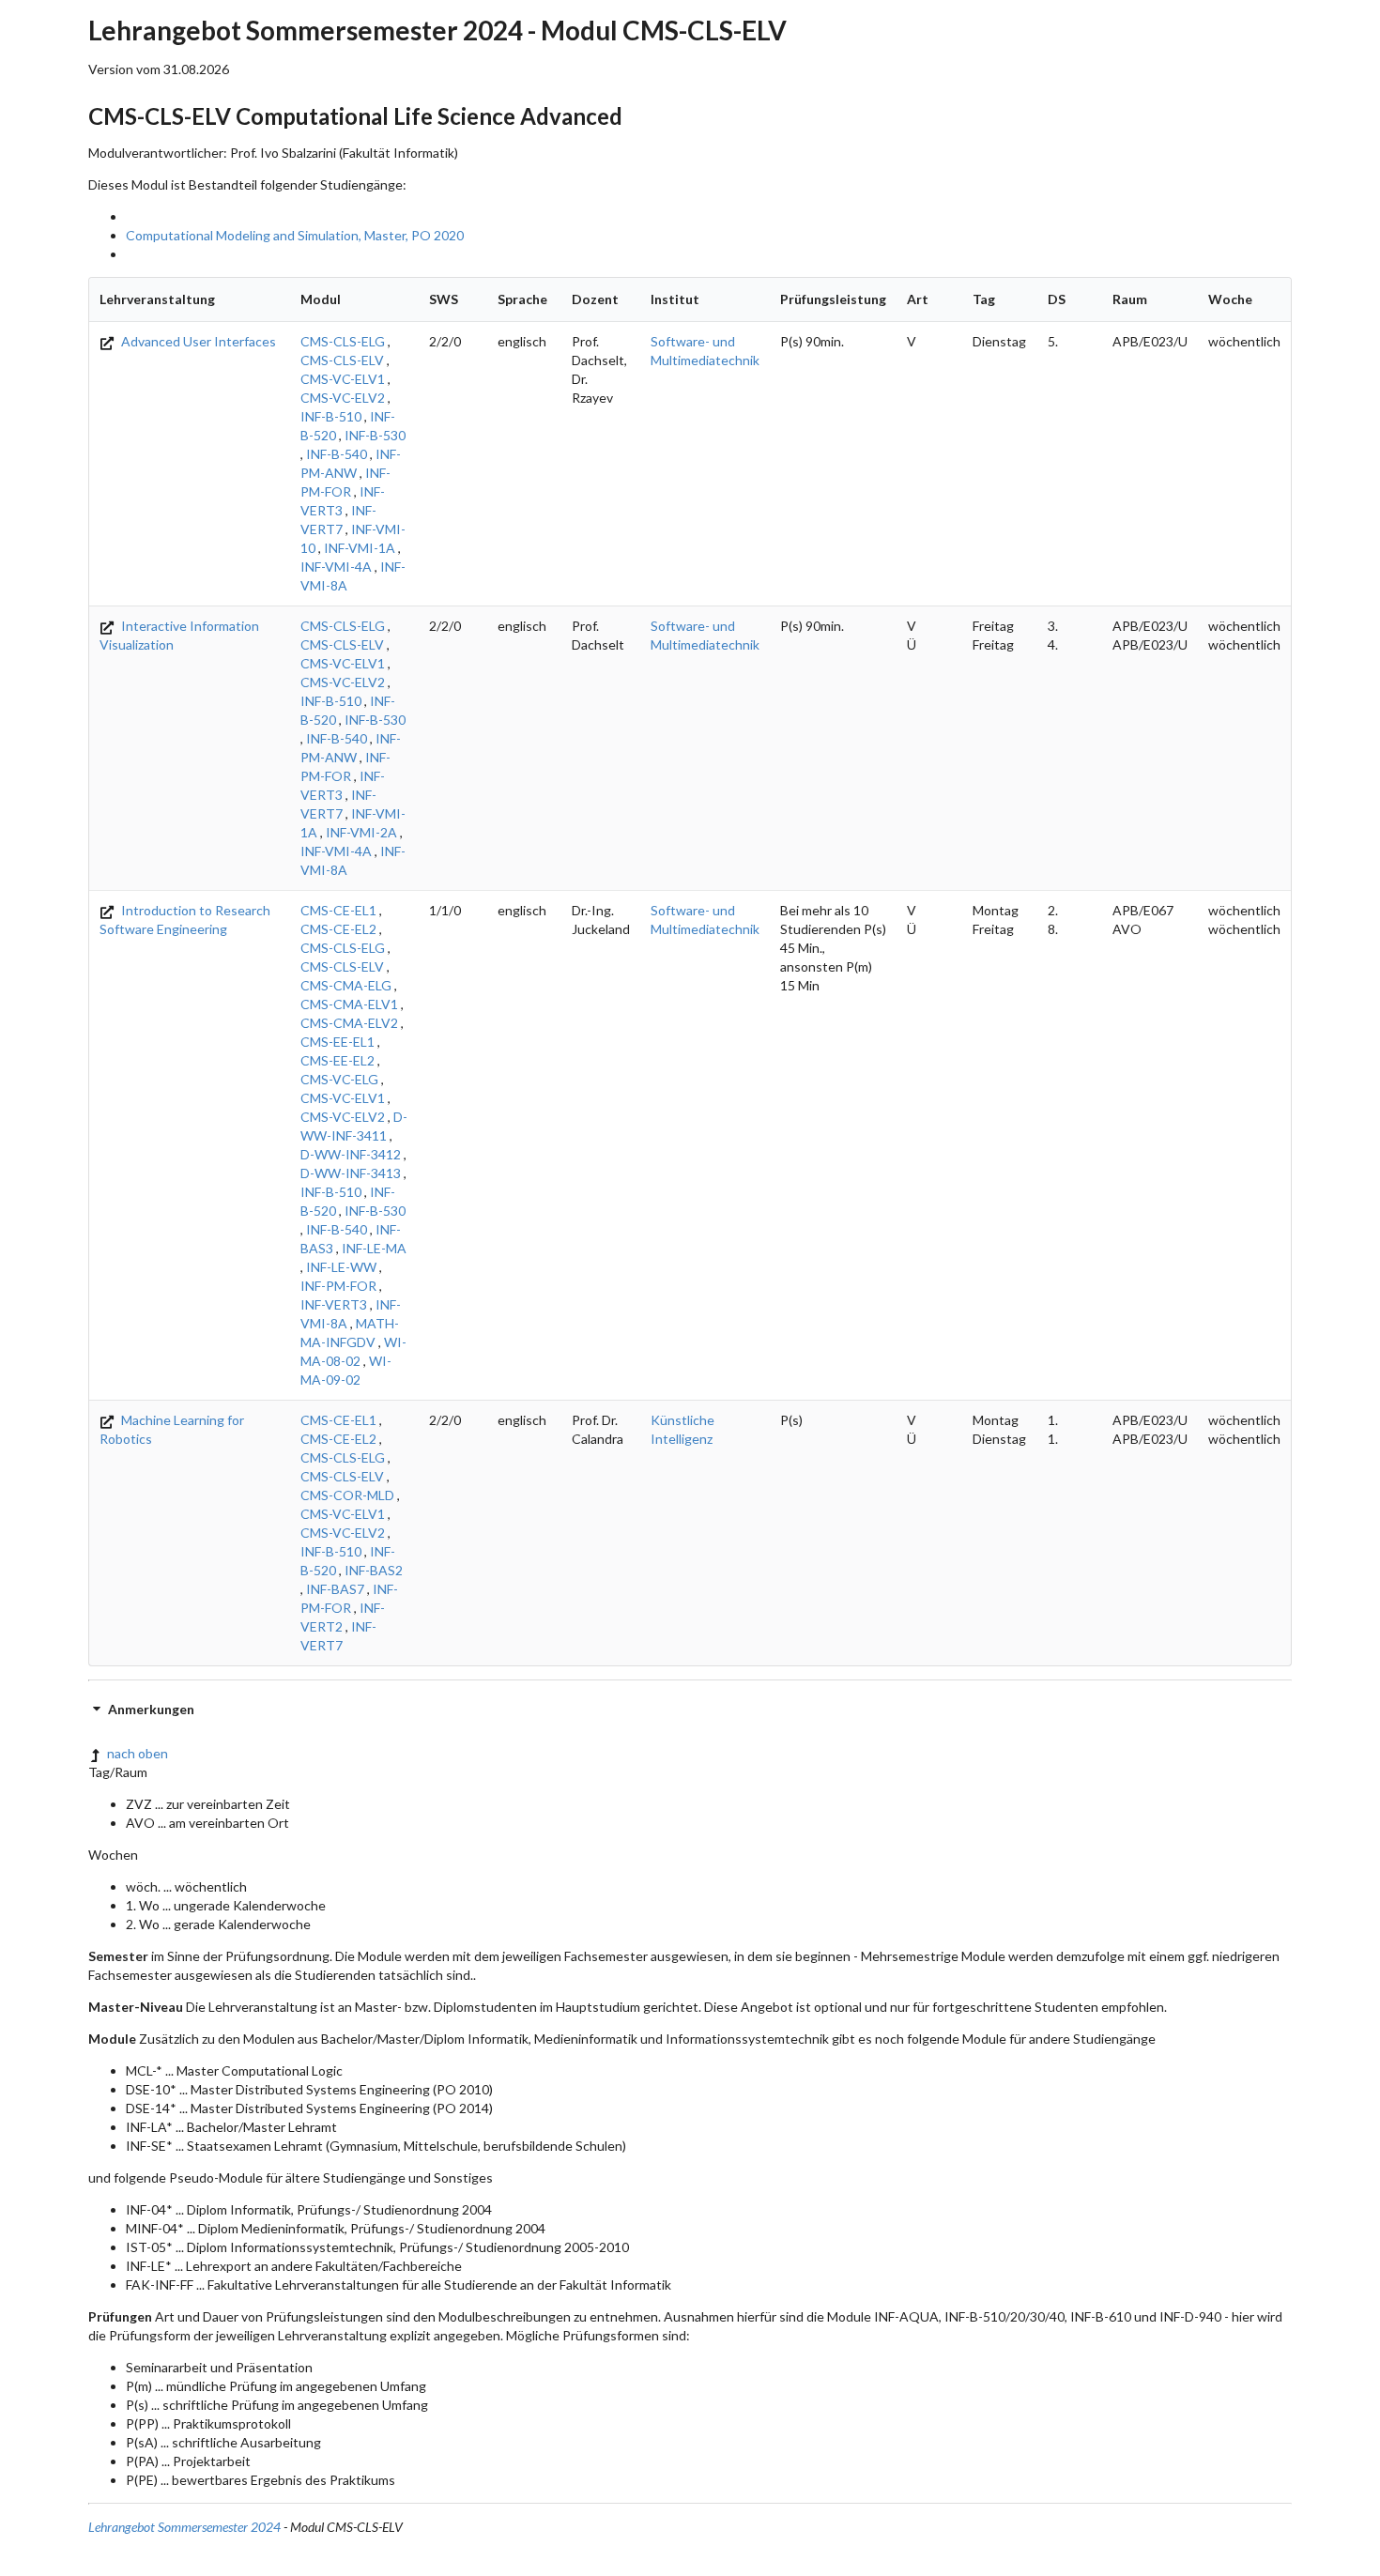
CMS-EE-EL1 (337, 1042)
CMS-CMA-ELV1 (349, 1004)
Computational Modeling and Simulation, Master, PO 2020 (295, 235)
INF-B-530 (375, 435)
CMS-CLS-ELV (342, 360)
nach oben (138, 1753)
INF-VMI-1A (360, 548)
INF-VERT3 (334, 1304)
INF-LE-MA (374, 1248)
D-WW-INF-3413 (351, 1173)
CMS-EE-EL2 (337, 1060)
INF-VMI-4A (336, 567)
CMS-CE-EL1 (338, 910)
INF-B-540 (337, 454)
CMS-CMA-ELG (346, 985)
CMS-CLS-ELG (343, 341)
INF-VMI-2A (361, 832)
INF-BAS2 (374, 1570)
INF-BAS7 (335, 1589)
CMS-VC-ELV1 (343, 379)
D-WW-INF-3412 (351, 1154)
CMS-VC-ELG (339, 1079)
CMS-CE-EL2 (338, 929)
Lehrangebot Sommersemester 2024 (184, 2527)
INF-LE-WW (341, 1267)
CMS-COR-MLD (347, 1495)
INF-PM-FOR (338, 1286)
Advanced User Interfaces (197, 341)
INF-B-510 (331, 416)
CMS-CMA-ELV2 (349, 1023)
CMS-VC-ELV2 (343, 398)
